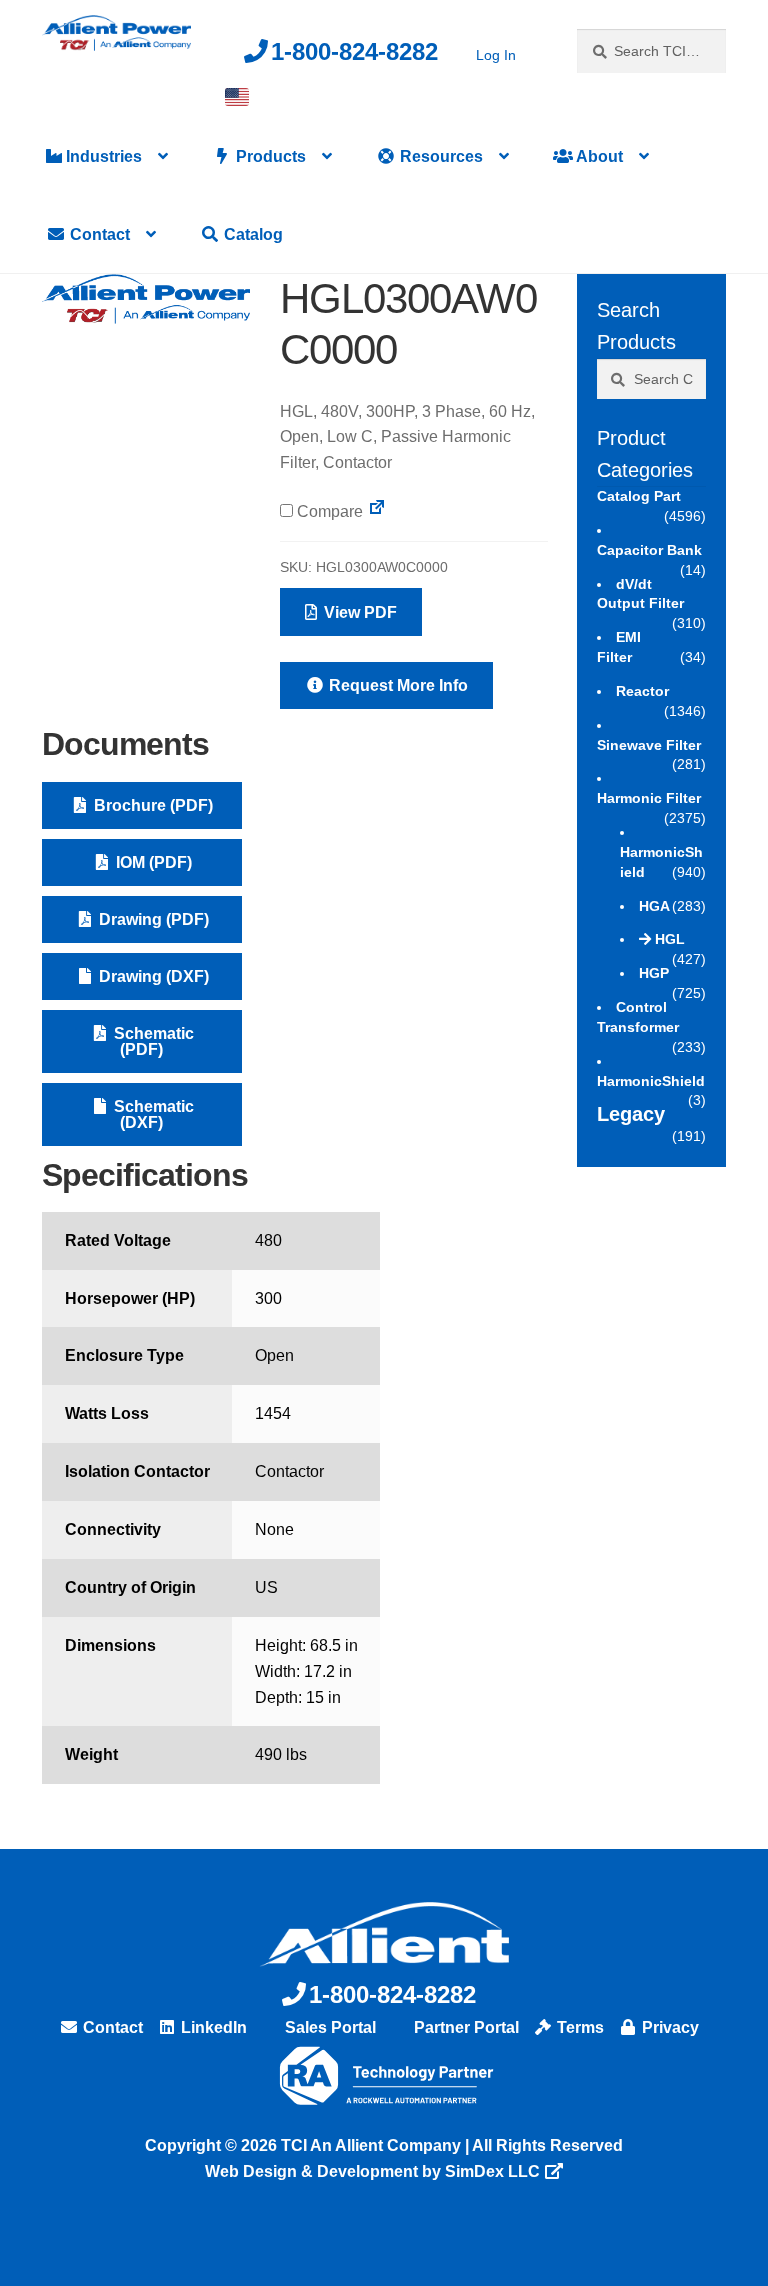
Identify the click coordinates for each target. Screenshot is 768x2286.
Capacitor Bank (649, 550)
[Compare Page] (377, 511)
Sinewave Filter (649, 745)
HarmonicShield (651, 1081)
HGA (654, 906)
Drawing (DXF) (152, 976)
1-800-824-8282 (354, 51)
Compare (328, 511)
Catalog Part (639, 496)
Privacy (668, 2027)
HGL (670, 939)
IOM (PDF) (152, 862)
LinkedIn (212, 2027)
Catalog (251, 234)
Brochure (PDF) (151, 805)
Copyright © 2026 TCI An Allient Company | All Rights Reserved (384, 2145)
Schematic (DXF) (152, 1114)
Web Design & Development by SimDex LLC (372, 2171)
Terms (578, 2027)
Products (269, 156)
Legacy (631, 1114)
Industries (102, 156)
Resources (439, 156)
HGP (654, 973)
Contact (98, 234)
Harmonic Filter (649, 798)
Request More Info (396, 685)
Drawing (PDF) (152, 919)
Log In (496, 55)
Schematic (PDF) (152, 1041)
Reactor (642, 691)
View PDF (358, 612)
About (598, 156)
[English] (237, 97)
